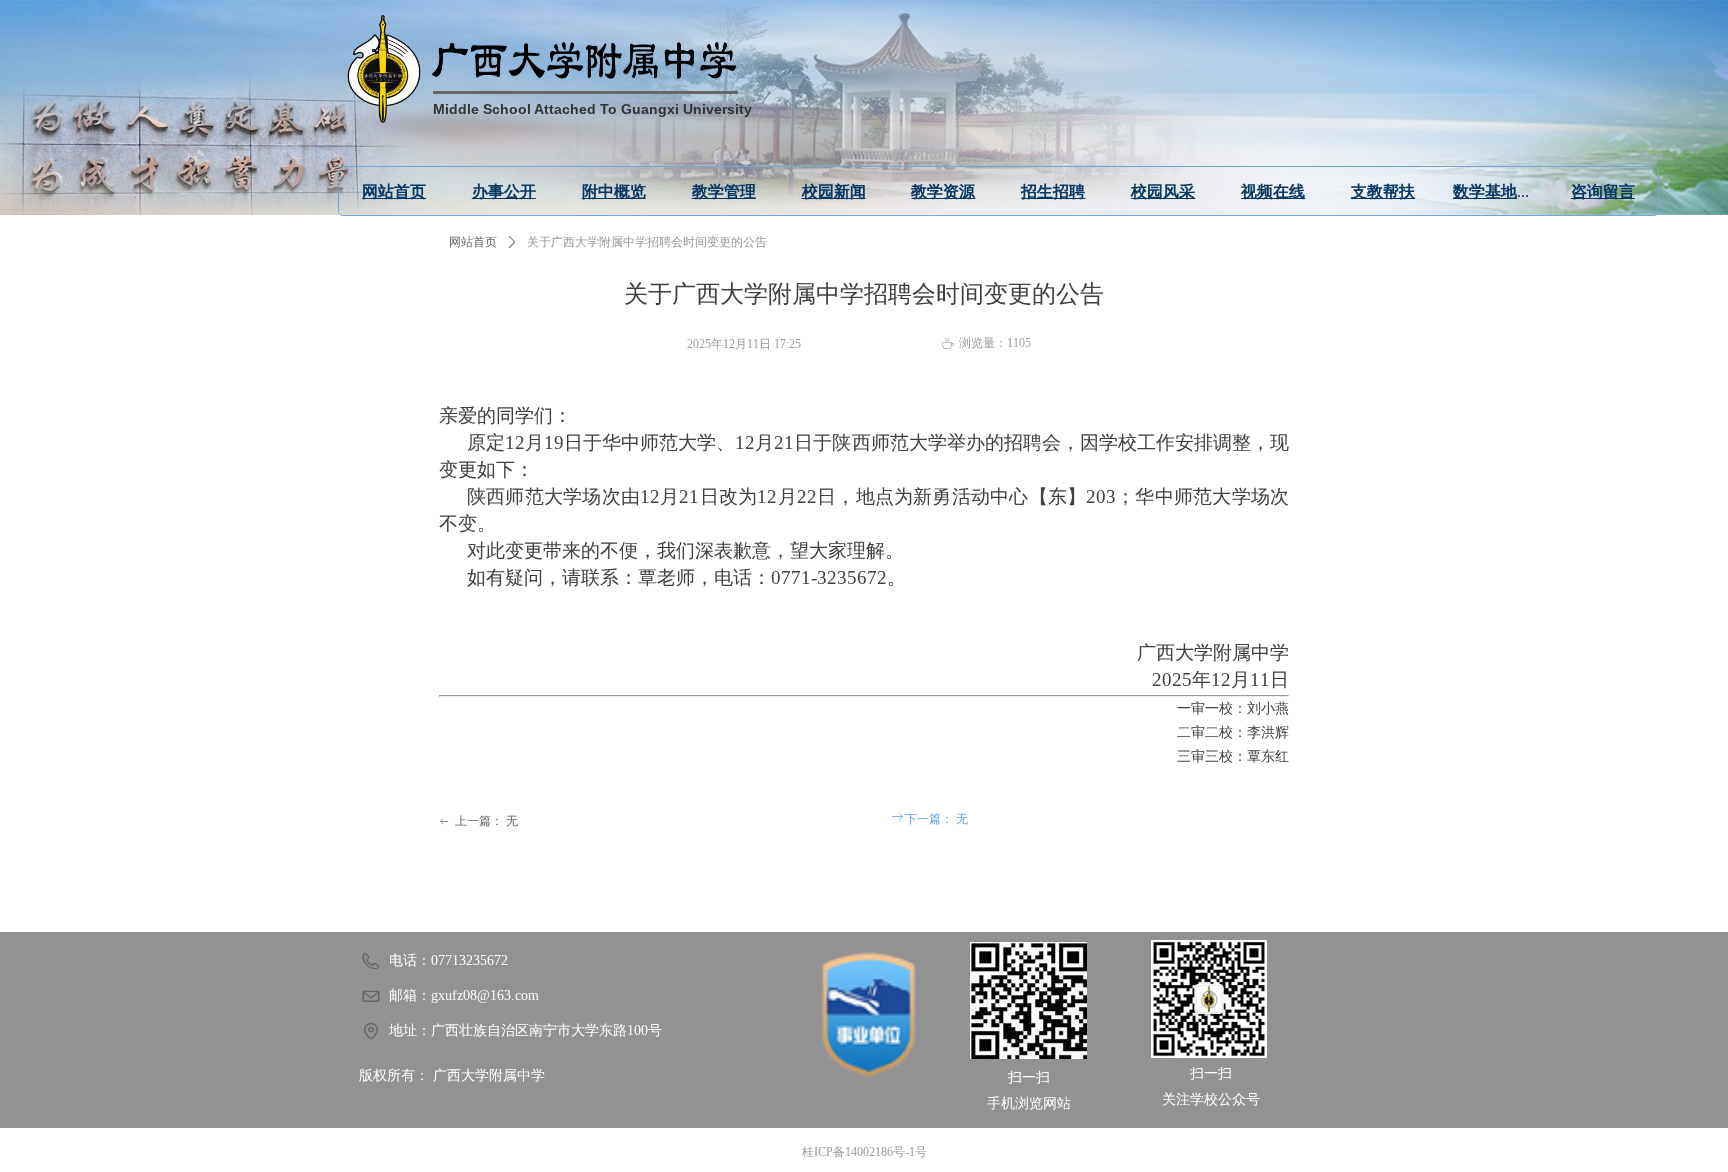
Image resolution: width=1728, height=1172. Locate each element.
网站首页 (473, 242)
